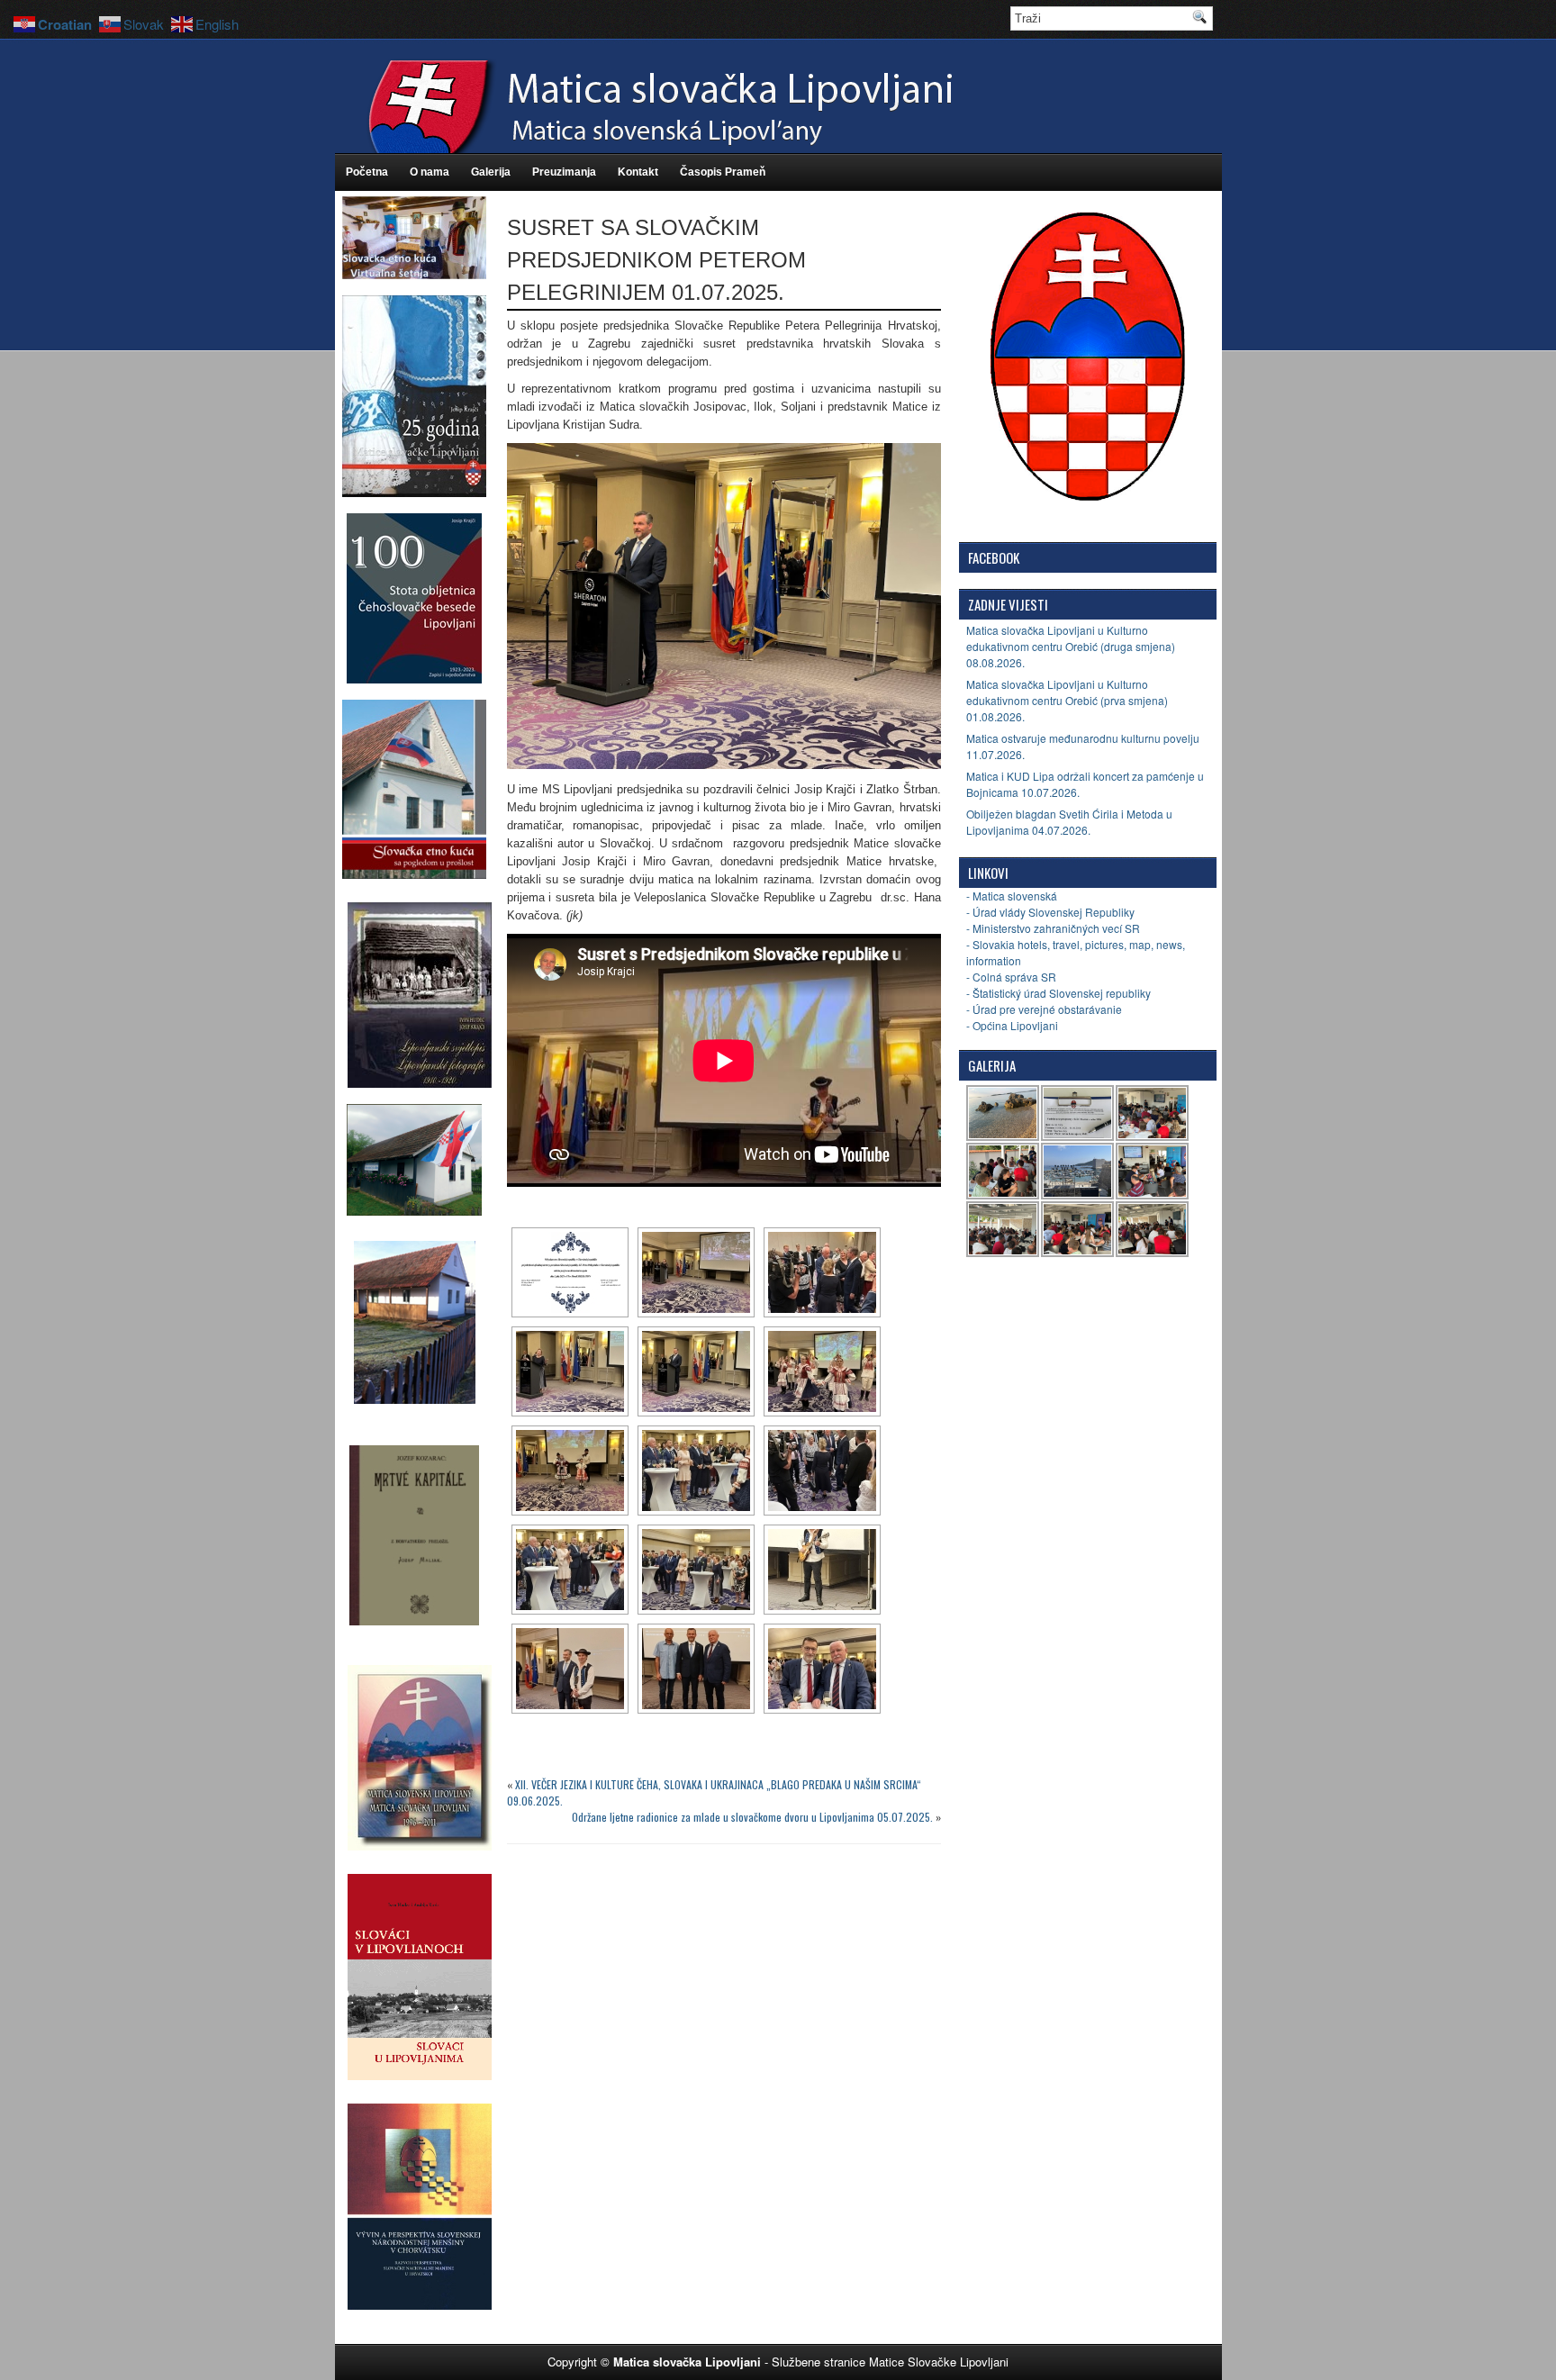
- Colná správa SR (1011, 977)
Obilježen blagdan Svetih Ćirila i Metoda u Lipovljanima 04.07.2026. (1069, 822)
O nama (430, 172)
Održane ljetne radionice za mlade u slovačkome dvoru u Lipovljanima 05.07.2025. (752, 1817)
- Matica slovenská (1012, 896)
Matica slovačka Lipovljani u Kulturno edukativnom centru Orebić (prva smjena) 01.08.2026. (1067, 700)
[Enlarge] (918, 466)
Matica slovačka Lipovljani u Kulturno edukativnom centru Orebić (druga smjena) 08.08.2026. (1071, 646)
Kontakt (638, 172)
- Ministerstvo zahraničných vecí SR (1053, 928)
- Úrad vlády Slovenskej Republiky (1050, 912)
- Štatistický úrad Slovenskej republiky (1058, 993)
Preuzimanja (564, 172)
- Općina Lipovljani (1012, 1025)
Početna (367, 172)
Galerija (491, 172)
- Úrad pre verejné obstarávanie (1044, 1009)
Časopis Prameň (723, 172)
